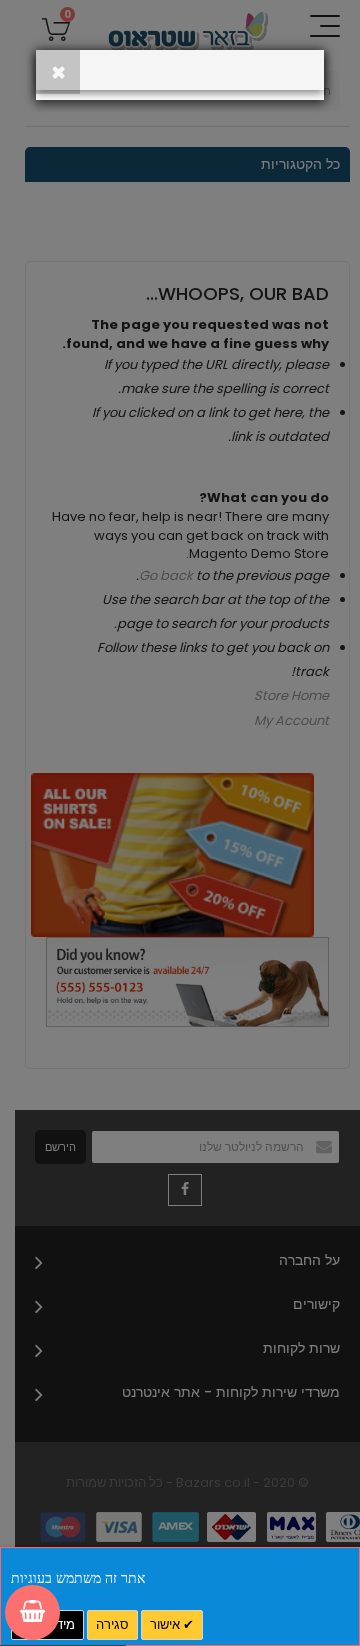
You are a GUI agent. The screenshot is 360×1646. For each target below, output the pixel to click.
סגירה (112, 1624)
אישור (166, 1624)
